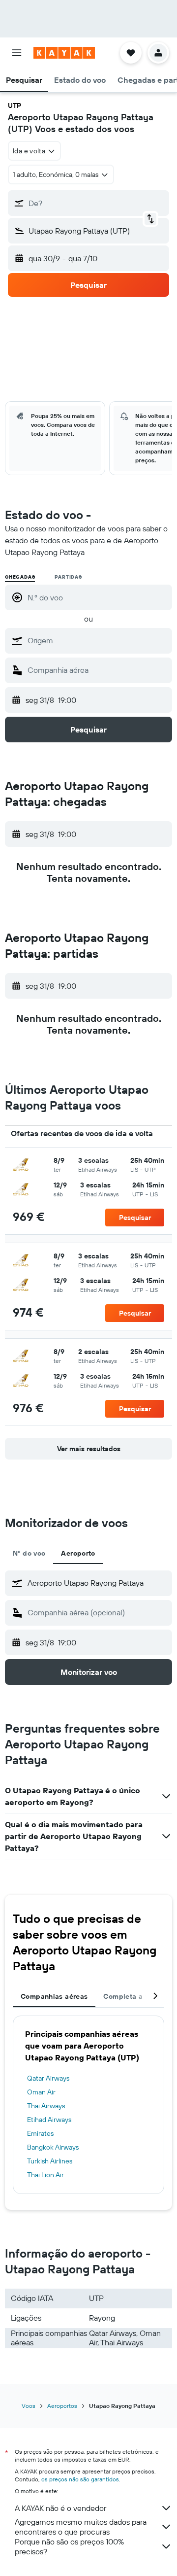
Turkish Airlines (50, 2161)
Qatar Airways (48, 2078)
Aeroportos (62, 2406)
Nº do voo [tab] (29, 1553)
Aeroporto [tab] (78, 1553)
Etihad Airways (49, 2120)
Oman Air (41, 2092)
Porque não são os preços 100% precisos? (69, 2546)
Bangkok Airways (53, 2147)
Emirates (40, 2133)
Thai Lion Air (45, 2175)
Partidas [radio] (68, 577)
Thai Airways (46, 2106)
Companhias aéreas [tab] (54, 1996)
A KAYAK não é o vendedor (60, 2508)
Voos (29, 2406)
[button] (17, 53)
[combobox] (97, 640)
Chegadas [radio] (20, 577)
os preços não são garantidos (80, 2479)
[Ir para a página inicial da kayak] (64, 53)
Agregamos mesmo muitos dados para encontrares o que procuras (81, 2527)
